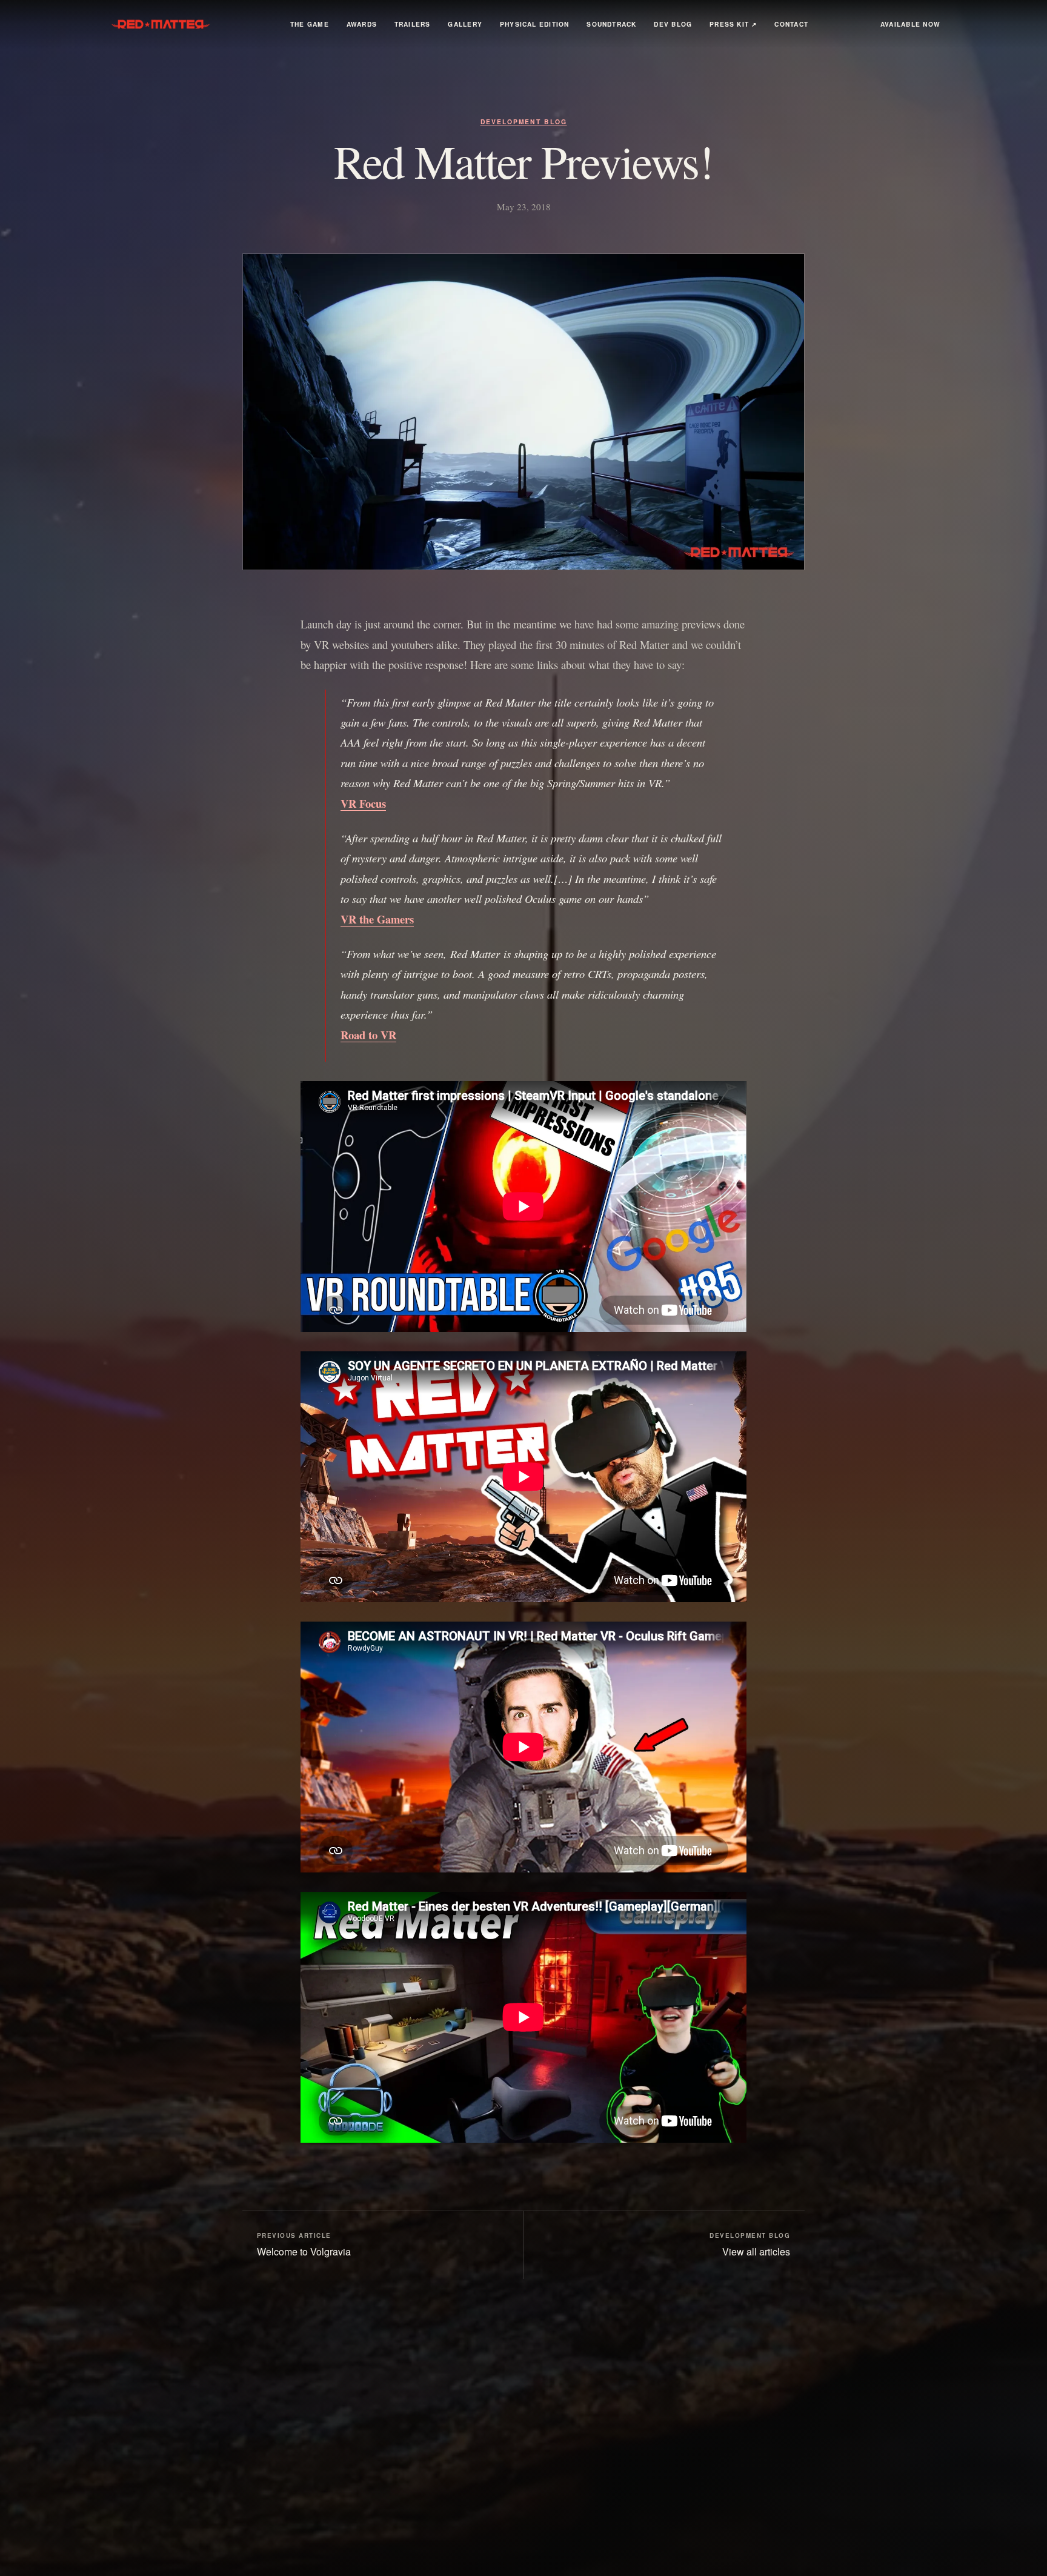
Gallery (465, 24)
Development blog (524, 121)
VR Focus (363, 803)
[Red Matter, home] (162, 24)
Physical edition (535, 24)
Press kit (733, 24)
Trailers (413, 24)
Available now (910, 24)
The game (310, 24)
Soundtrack (611, 24)
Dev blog (673, 24)
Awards (362, 24)
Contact (791, 24)
